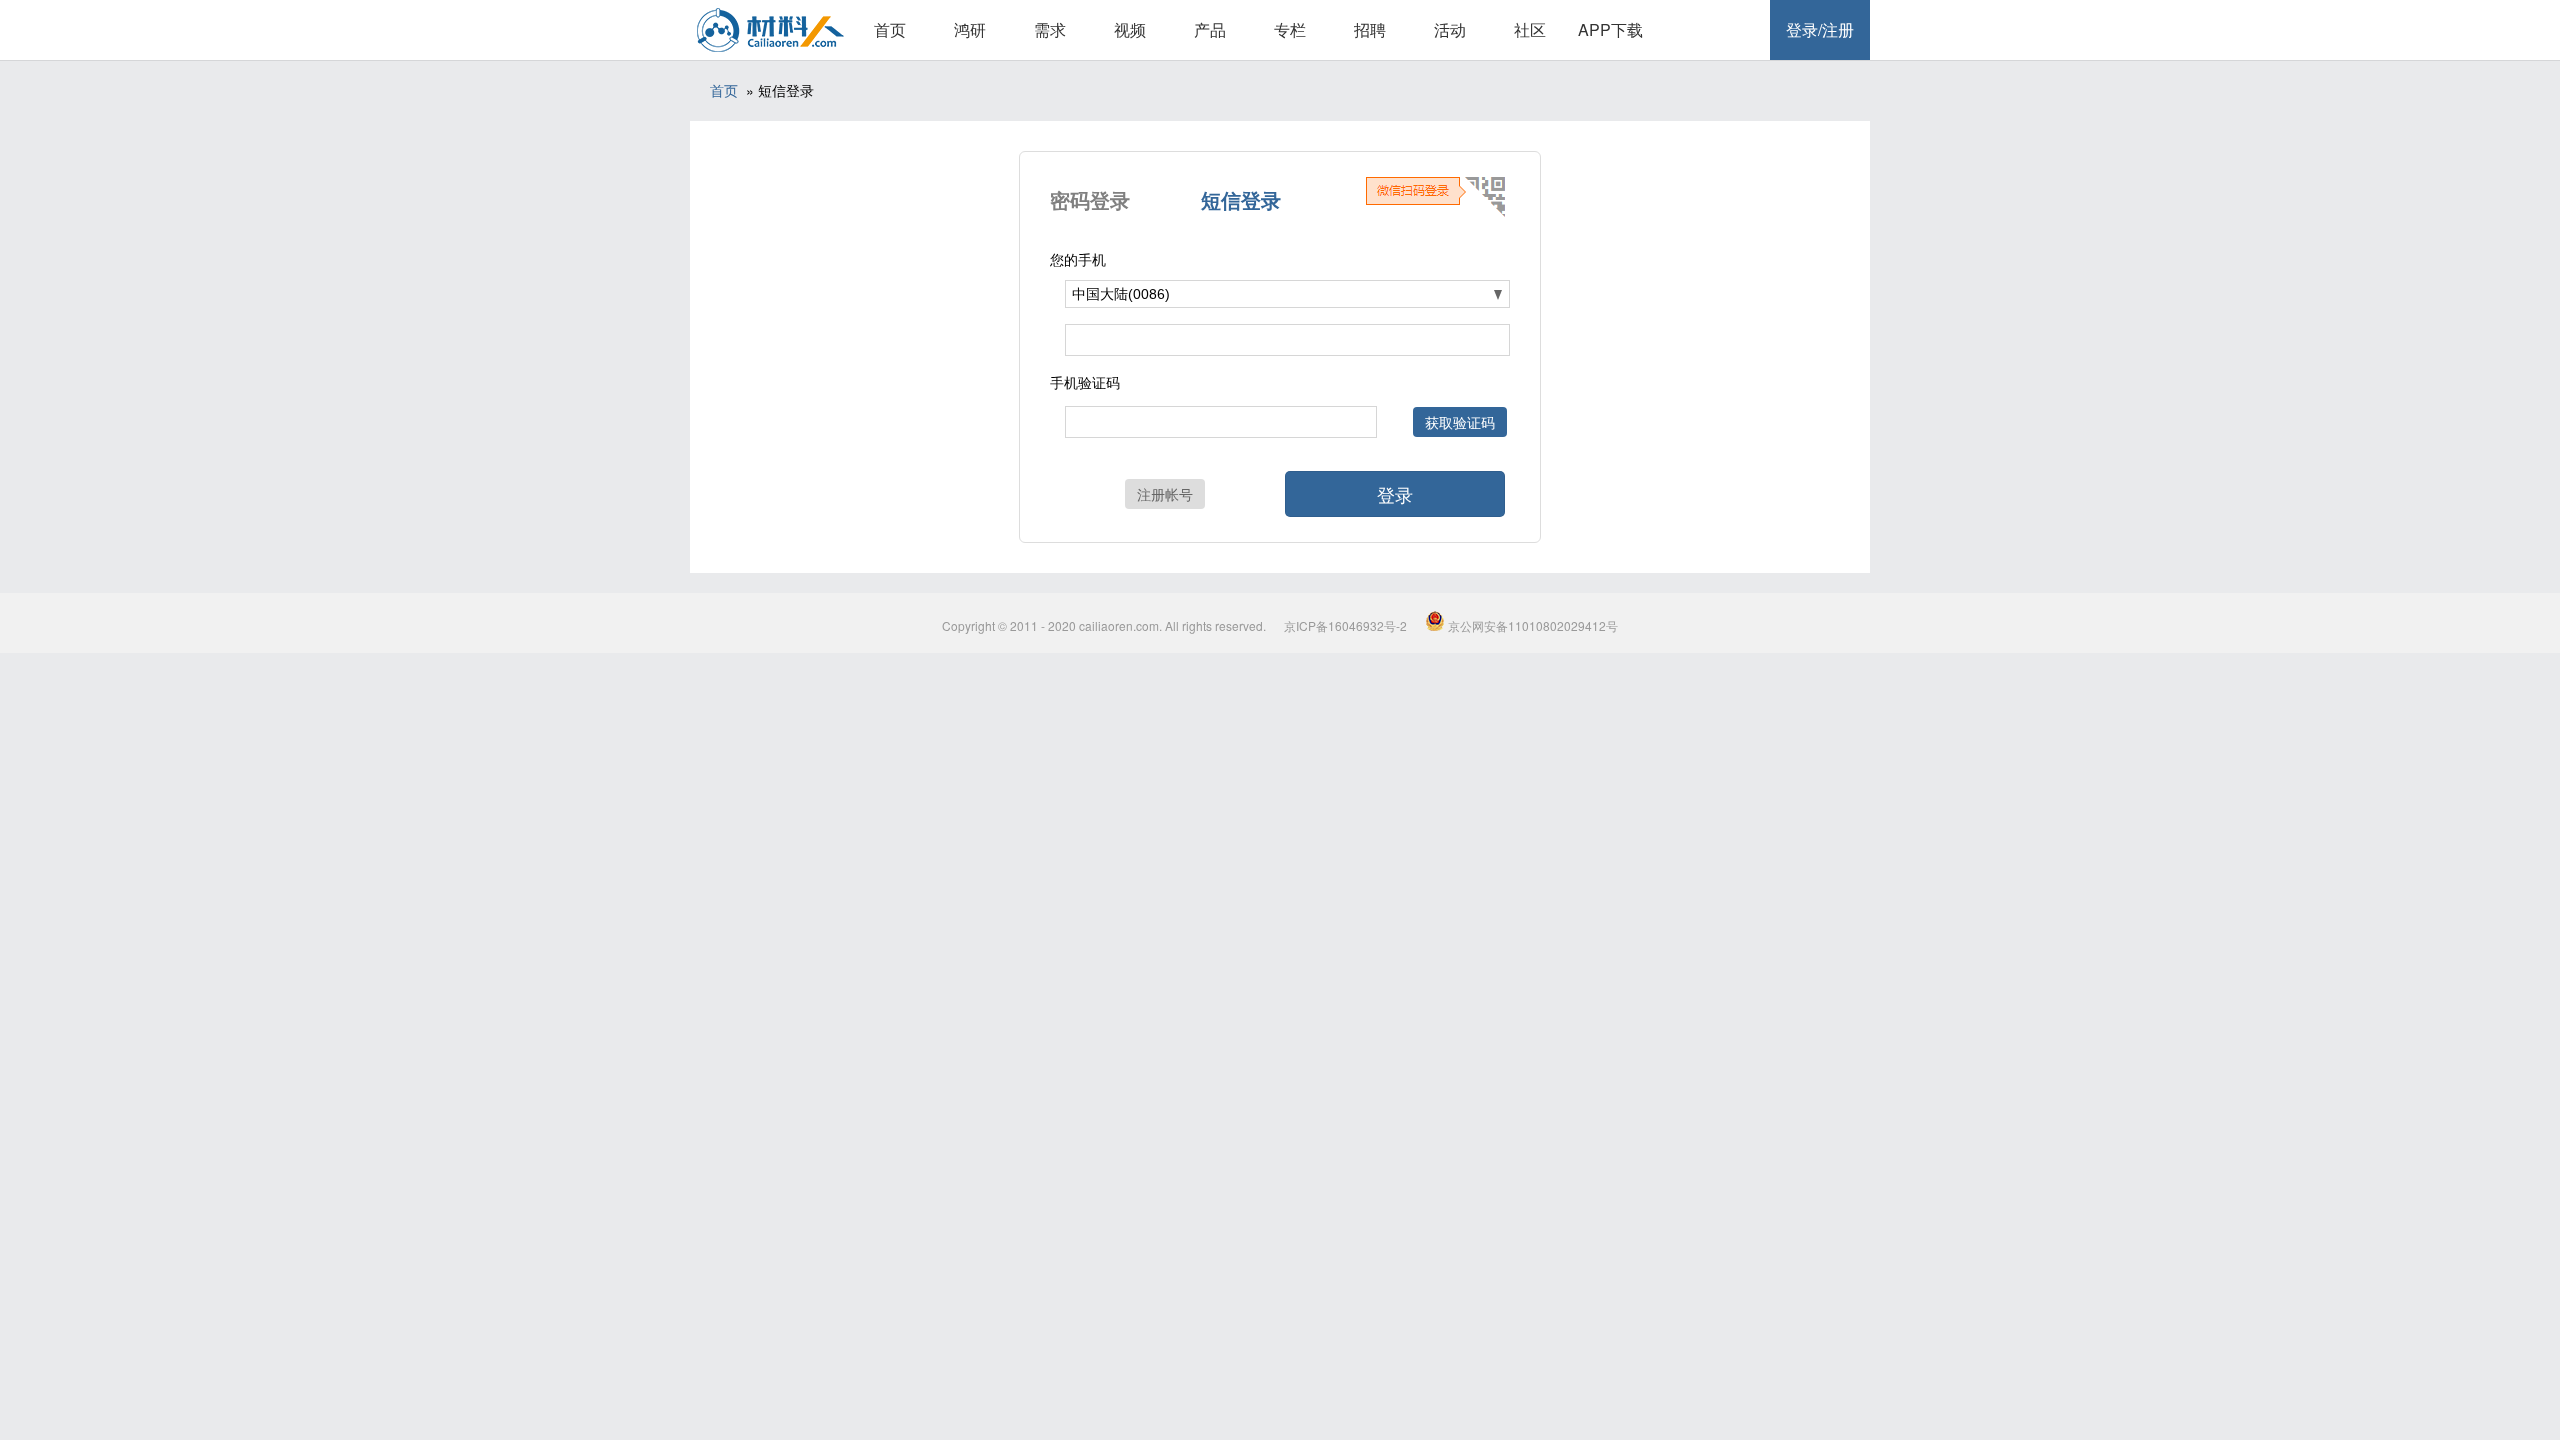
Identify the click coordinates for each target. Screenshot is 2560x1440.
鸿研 (970, 29)
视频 (1130, 29)
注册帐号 (1165, 494)
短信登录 (1241, 199)
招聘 (1370, 29)
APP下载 (1610, 29)
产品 (1210, 29)
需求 (1050, 29)
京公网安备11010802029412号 (1531, 625)
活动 (1450, 29)
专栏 (1290, 29)
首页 (890, 29)
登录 (1395, 494)
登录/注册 (1820, 29)
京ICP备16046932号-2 (1345, 625)
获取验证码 (1460, 422)
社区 (1530, 29)
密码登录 (1090, 199)
